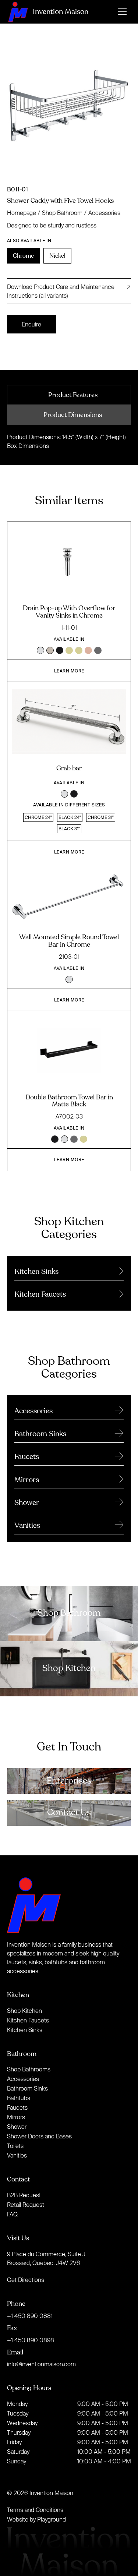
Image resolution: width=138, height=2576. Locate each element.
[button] (122, 12)
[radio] (23, 256)
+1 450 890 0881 (30, 2316)
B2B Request (24, 2195)
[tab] (69, 395)
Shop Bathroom (62, 213)
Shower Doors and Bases (39, 2136)
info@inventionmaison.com (41, 2364)
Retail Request (26, 2205)
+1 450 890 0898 (31, 2340)
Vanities (17, 2155)
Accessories (104, 213)
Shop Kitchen (24, 2011)
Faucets (17, 2107)
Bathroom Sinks (27, 2088)
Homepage (22, 213)
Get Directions (26, 2280)
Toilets (15, 2146)
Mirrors (16, 2117)
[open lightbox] (69, 109)
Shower (17, 2127)
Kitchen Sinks (25, 2030)
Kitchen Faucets (28, 2020)
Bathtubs (19, 2098)
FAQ (12, 2214)
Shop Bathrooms (29, 2069)
